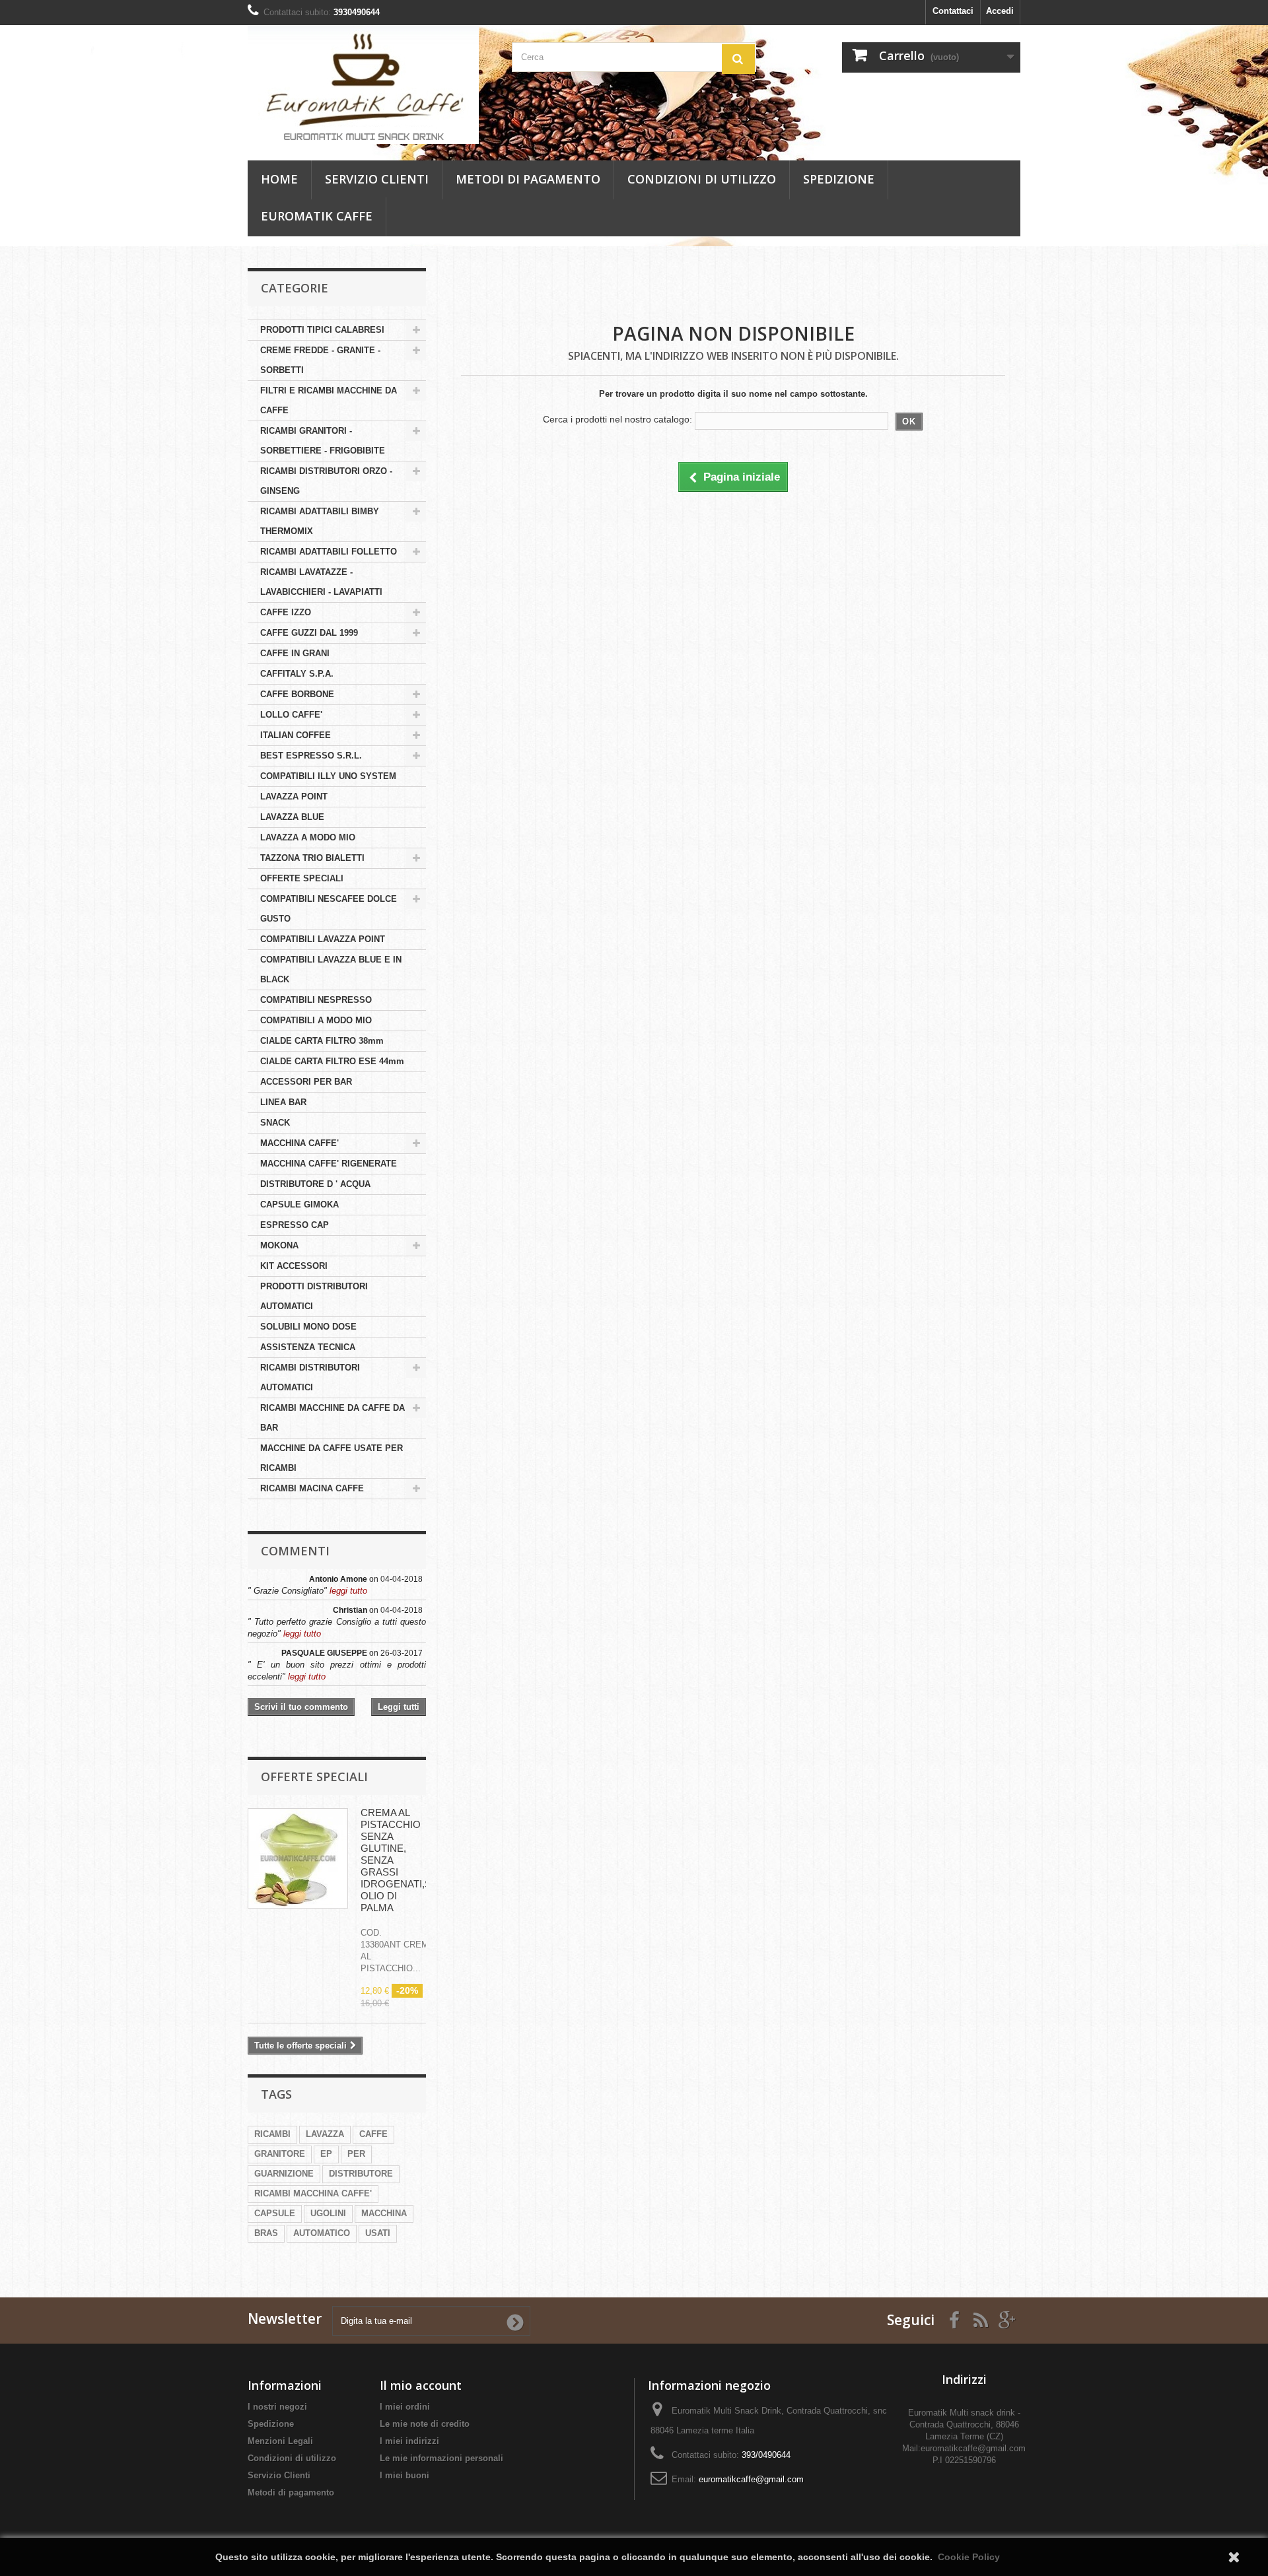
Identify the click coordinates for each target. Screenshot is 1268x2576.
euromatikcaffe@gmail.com (751, 2479)
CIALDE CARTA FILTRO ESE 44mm (332, 1061)
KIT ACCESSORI (294, 1266)
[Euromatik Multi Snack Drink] (370, 85)
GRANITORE (280, 2154)
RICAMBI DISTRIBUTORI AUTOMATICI (310, 1377)
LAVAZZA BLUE (292, 817)
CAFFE (373, 2134)
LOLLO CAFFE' (291, 715)
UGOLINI (328, 2213)
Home (279, 179)
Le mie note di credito (425, 2424)
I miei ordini (405, 2407)
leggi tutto (348, 1591)
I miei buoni (405, 2475)
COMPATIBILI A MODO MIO (316, 1020)
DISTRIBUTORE (361, 2174)
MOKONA (279, 1245)
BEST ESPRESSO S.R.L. (311, 756)
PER (356, 2154)
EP (326, 2154)
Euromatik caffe (317, 216)
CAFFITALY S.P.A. (297, 674)
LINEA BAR (283, 1102)
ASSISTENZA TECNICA (308, 1347)
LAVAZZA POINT (294, 797)
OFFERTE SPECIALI (302, 878)
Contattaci (953, 11)
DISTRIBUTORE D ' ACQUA (315, 1184)
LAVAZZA (325, 2134)
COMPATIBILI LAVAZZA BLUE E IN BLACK (331, 969)
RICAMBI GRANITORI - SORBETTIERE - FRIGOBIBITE (323, 441)
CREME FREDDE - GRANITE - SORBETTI (320, 360)
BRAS (266, 2233)
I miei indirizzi (409, 2441)
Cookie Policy (969, 2557)
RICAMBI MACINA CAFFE (312, 1488)
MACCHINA (384, 2213)
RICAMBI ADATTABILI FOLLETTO (329, 552)
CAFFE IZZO (286, 612)
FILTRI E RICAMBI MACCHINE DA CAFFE (329, 400)
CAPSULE (275, 2213)
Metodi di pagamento (528, 179)
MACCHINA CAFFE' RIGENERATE (329, 1164)
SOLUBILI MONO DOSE (308, 1327)
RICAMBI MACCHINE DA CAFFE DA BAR (333, 1418)
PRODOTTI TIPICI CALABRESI (322, 330)
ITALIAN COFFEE (296, 735)
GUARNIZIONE (284, 2174)
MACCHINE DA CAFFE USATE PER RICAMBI (332, 1458)
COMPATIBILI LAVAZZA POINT (323, 939)
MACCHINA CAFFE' (299, 1143)
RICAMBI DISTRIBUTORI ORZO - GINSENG (326, 481)
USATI (378, 2233)
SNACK (275, 1123)
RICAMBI (272, 2134)
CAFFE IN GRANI (295, 653)
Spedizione (839, 179)
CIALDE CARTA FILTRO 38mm (322, 1041)
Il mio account (421, 2385)
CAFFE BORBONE (297, 694)
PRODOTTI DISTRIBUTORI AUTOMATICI (314, 1296)
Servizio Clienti (377, 179)
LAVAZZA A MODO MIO (308, 837)
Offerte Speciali (314, 1777)
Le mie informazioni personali (441, 2458)
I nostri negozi (277, 2407)
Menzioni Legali (280, 2441)
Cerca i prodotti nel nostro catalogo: (617, 419)
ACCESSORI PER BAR (306, 1082)
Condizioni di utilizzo (702, 179)
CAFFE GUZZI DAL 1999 (309, 633)
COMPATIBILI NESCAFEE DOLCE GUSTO (329, 909)
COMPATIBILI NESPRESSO (316, 1000)
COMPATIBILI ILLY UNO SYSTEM (328, 776)
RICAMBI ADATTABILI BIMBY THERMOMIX (320, 521)
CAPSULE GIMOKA (299, 1204)
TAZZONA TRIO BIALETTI (312, 858)
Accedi (1000, 11)
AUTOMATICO (322, 2233)
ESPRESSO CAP (295, 1225)
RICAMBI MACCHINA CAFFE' (313, 2193)
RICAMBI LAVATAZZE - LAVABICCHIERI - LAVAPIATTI (321, 582)
